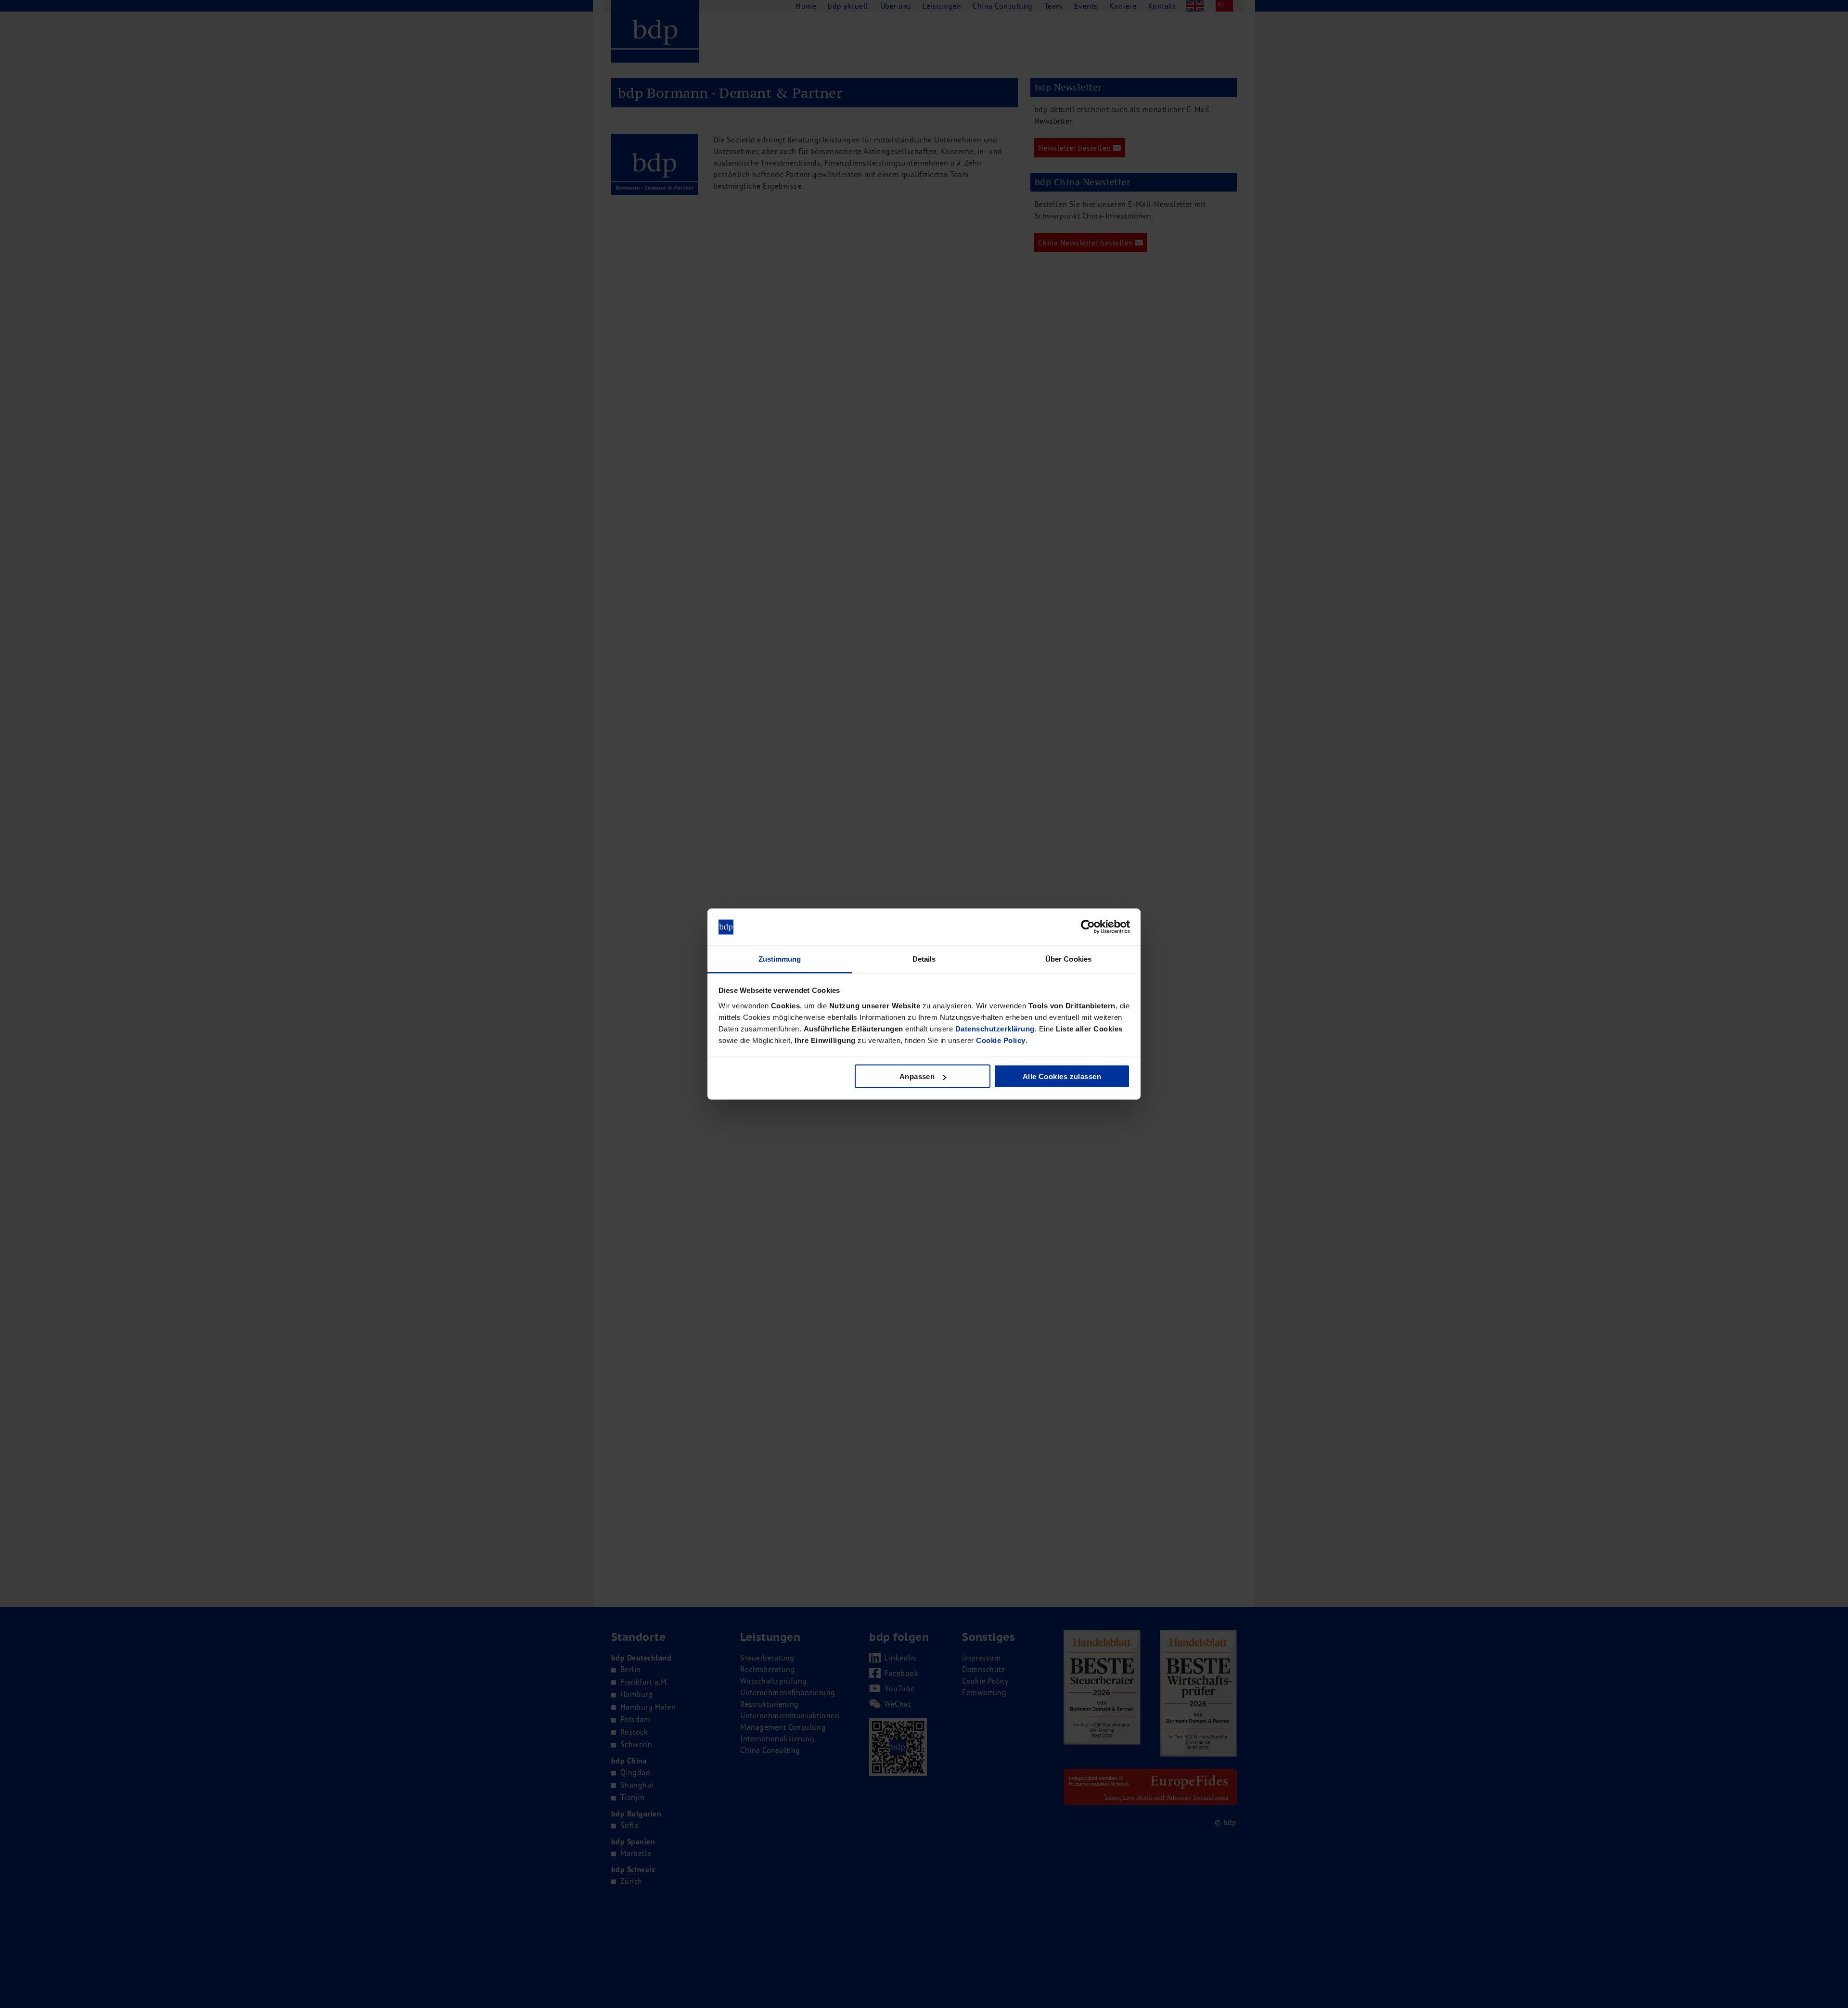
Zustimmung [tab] (780, 959)
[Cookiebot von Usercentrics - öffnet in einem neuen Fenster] (1088, 927)
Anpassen (917, 1076)
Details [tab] (924, 959)
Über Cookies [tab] (1068, 959)
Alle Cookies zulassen (1062, 1076)
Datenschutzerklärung (995, 1028)
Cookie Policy (1001, 1040)
